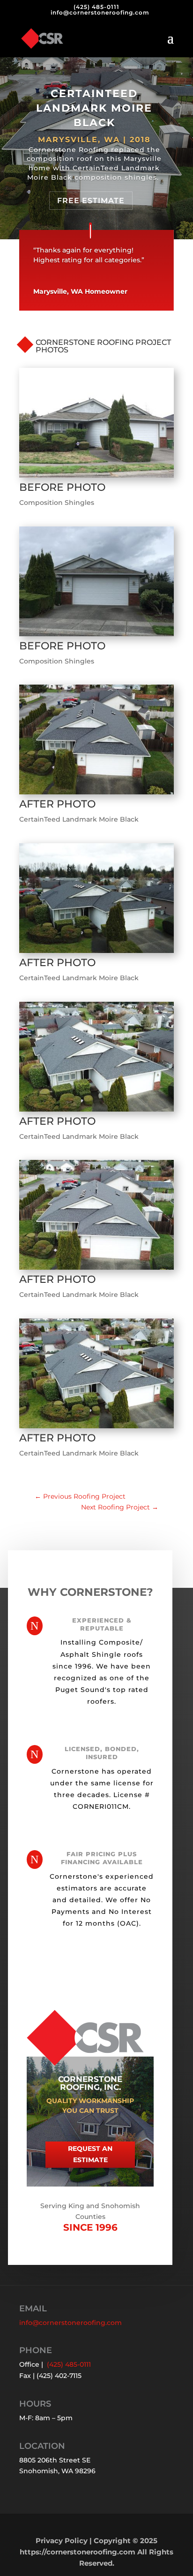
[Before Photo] (96, 478)
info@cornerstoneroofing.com (71, 2323)
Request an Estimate (90, 2154)
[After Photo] (96, 794)
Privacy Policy (62, 2541)
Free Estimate (91, 201)
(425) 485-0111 (96, 7)
